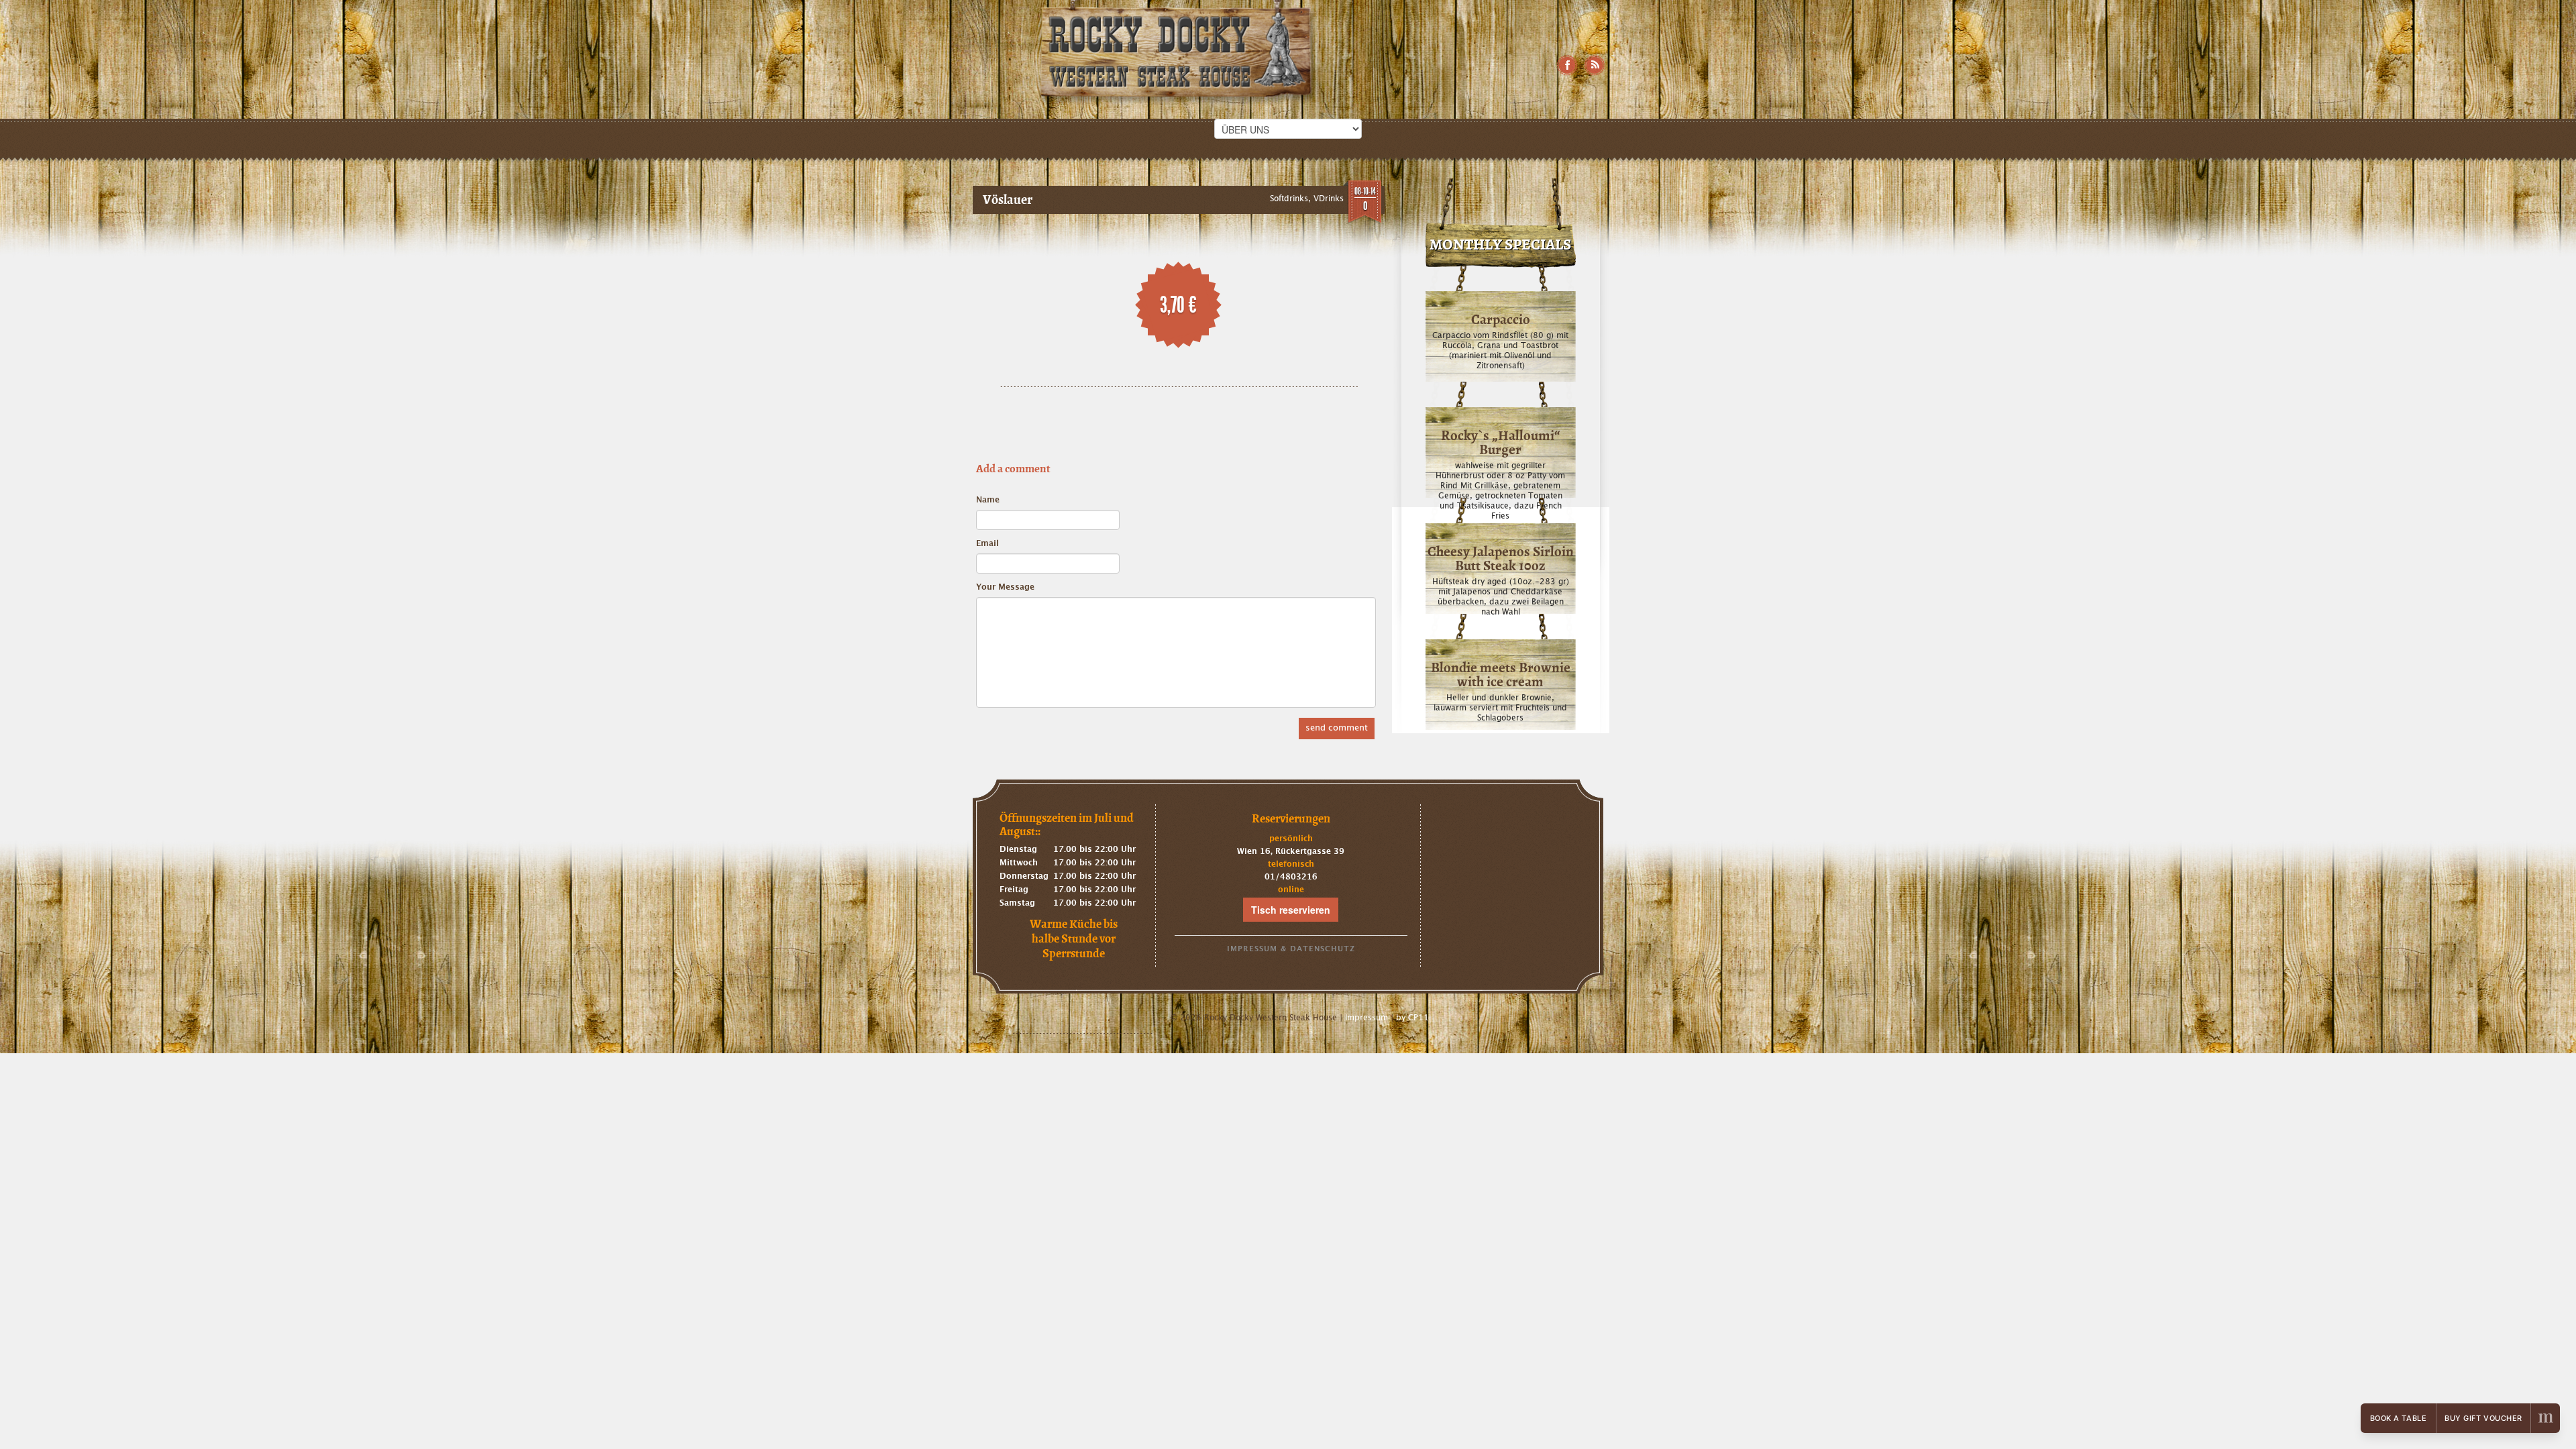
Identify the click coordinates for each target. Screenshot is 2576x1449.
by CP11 (1412, 1018)
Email (987, 543)
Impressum (1366, 1018)
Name (988, 500)
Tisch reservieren (1291, 910)
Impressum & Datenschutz (1291, 949)
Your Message (1005, 587)
